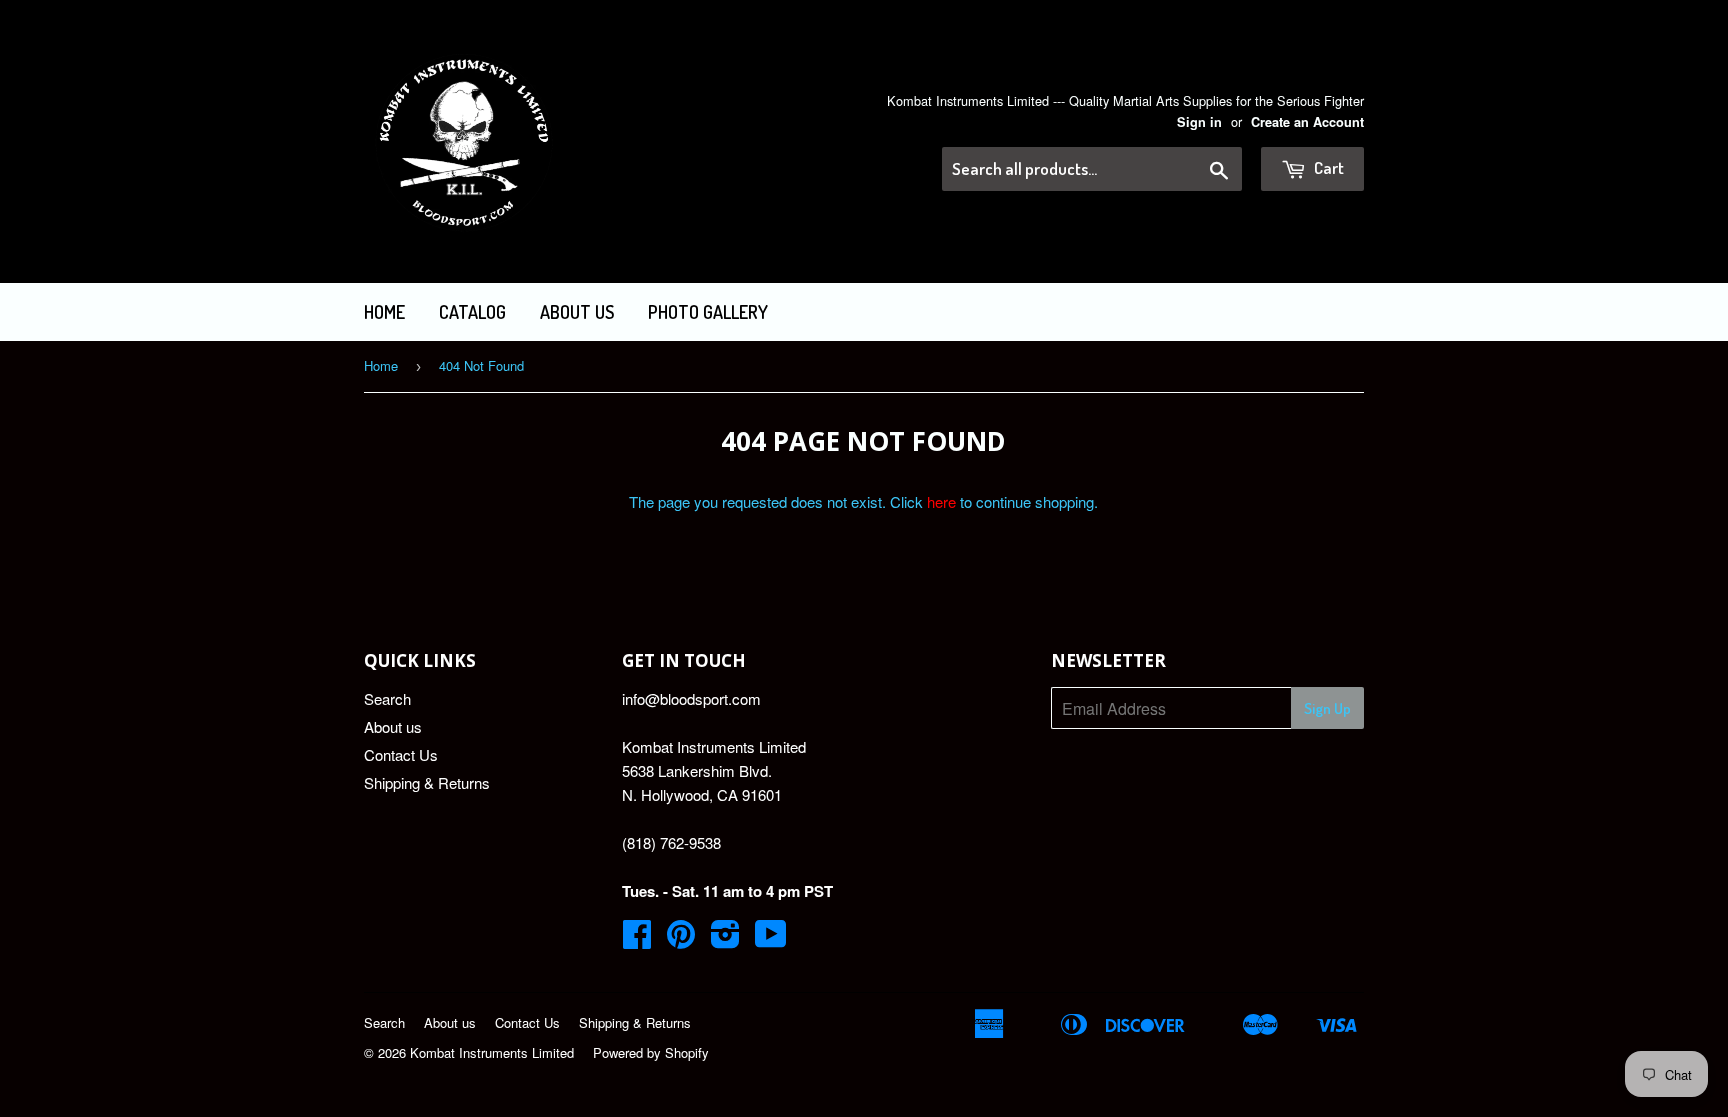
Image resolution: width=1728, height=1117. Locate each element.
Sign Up (1327, 708)
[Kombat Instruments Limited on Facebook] (637, 939)
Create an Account (1307, 122)
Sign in (1199, 122)
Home (384, 312)
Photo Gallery (708, 312)
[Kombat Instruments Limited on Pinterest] (681, 939)
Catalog (472, 312)
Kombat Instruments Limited (492, 1052)
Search (387, 698)
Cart (1327, 167)
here (941, 501)
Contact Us (401, 754)
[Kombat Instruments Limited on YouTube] (771, 939)
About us (577, 312)
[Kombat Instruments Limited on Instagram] (725, 939)
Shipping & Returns (427, 782)
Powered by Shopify (651, 1052)
